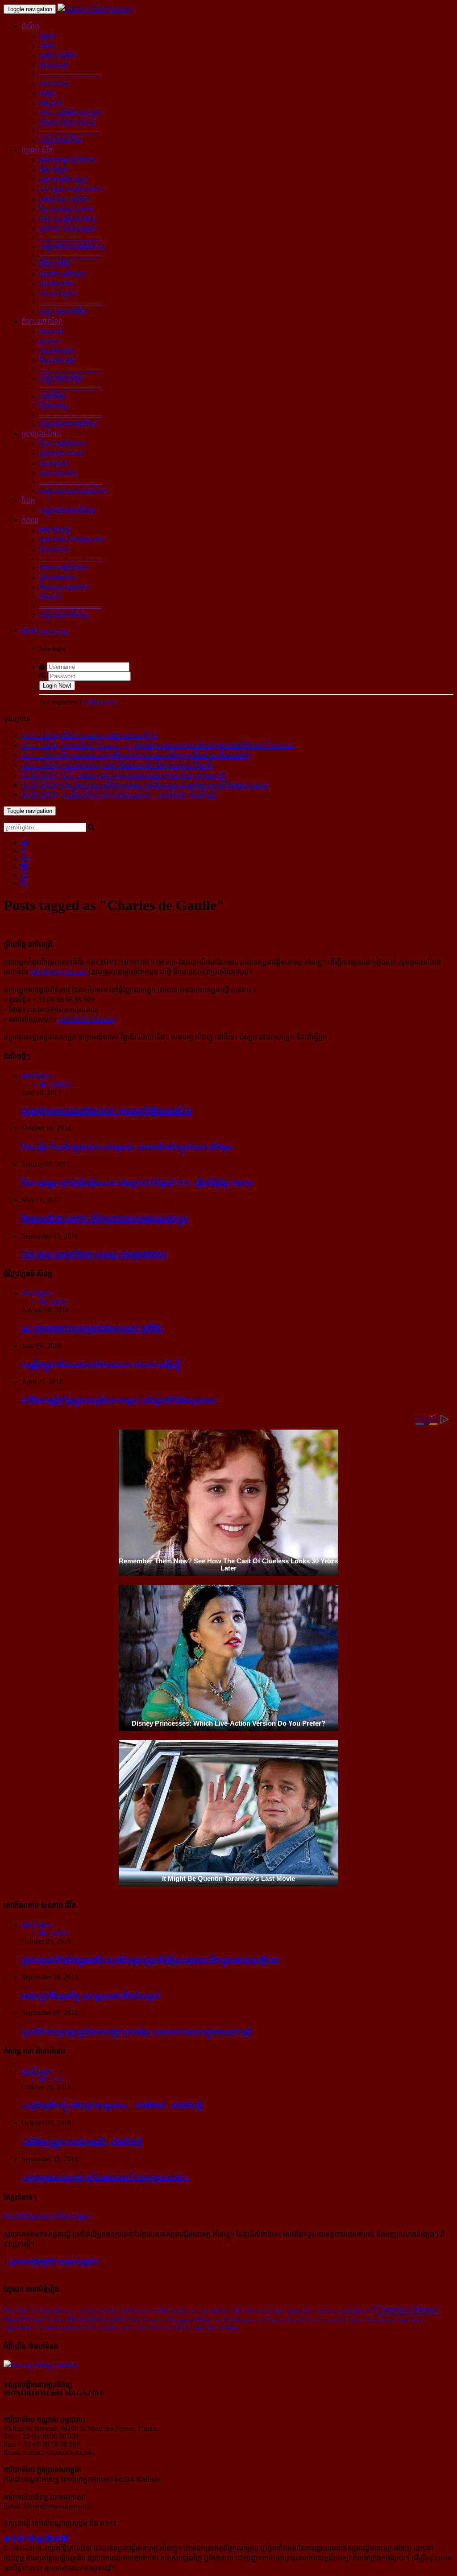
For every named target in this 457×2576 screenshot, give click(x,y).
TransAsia (378, 2319)
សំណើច (50, 597)
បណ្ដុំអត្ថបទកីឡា (61, 378)
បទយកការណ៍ (58, 473)
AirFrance (91, 2310)
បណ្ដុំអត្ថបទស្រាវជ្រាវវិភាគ (74, 491)
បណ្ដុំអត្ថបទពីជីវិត (63, 311)
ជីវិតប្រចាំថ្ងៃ (55, 264)
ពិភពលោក (54, 65)
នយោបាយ (54, 83)
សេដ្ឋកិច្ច (50, 103)
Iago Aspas (287, 2310)
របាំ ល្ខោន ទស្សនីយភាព (71, 189)
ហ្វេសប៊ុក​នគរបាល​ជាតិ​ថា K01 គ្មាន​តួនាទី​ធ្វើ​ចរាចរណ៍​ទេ (107, 1111)
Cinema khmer (406, 2309)
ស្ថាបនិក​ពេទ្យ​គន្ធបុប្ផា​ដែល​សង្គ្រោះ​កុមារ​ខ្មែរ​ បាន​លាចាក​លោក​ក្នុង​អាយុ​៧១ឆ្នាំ (137, 2031)
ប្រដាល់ (49, 341)
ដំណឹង (30, 26)
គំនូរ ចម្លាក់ (54, 170)
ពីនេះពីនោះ (54, 550)
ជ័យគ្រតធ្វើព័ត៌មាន (64, 567)
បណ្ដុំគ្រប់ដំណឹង (60, 140)
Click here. (100, 702)
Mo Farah (351, 2319)
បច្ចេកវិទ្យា (52, 396)
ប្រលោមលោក (58, 577)
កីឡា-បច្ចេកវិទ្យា (42, 321)
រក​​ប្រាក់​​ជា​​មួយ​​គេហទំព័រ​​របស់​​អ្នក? (48, 2216)
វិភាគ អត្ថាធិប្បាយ (62, 443)
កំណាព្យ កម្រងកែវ (63, 587)
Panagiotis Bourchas (196, 2319)
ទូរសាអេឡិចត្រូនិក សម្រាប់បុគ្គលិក (54, 2262)
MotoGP (15, 2319)
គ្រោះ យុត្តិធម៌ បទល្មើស (70, 113)
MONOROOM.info (58, 972)
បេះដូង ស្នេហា (58, 294)
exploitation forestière (31, 2327)
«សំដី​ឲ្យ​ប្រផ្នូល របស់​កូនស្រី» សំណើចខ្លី (82, 2141)
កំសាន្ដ (30, 520)
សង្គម (47, 93)
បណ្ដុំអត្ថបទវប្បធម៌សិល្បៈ (73, 246)
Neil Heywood (148, 2319)
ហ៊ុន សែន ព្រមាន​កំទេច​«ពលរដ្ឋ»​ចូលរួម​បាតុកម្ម (94, 1254)
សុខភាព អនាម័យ (62, 274)
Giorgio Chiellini (211, 2310)
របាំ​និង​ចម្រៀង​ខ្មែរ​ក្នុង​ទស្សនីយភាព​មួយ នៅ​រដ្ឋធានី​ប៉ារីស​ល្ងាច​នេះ (119, 1400)
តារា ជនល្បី (55, 530)
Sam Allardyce (58, 2310)
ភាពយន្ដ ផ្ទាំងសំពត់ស (68, 219)
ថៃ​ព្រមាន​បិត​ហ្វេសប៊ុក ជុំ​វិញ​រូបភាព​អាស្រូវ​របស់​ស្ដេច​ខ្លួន (105, 1218)
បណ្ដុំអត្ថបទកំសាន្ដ (64, 615)
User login (51, 630)
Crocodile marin (112, 2327)
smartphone (357, 2310)
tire (260, 2319)
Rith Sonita (172, 2310)
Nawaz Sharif (284, 2319)
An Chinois (321, 2319)
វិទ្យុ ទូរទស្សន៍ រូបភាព (67, 209)
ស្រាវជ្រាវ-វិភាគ (41, 434)
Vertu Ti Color (47, 2319)
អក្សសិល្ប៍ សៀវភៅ (65, 199)
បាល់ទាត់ (52, 331)
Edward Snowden (130, 2310)
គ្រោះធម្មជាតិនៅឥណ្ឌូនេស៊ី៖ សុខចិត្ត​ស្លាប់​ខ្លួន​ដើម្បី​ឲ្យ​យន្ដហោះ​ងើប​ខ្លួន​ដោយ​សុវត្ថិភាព (150, 1960)
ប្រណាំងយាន (57, 351)
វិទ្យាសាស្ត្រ (53, 406)
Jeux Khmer (154, 2327)
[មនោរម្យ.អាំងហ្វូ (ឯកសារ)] (95, 9)
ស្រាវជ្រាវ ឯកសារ (62, 453)
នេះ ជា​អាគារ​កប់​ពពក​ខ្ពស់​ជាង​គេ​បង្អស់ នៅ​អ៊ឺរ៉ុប (92, 1328)
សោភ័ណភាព (57, 284)
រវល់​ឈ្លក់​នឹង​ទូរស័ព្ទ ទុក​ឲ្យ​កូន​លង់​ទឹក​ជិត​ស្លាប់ (91, 1996)
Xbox (213, 2327)
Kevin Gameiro (322, 2310)
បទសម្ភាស (54, 463)
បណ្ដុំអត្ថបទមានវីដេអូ (67, 510)
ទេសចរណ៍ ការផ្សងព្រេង (71, 540)
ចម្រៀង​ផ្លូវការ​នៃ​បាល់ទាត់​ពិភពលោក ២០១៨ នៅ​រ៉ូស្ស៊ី (101, 1364)
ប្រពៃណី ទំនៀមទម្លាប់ (68, 229)
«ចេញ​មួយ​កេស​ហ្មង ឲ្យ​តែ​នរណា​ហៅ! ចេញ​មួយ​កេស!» (106, 2177)
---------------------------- (71, 74)
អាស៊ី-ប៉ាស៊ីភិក (58, 56)
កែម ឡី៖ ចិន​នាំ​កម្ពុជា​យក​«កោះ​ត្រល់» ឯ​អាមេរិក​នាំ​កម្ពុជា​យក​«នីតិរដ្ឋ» (128, 1147)
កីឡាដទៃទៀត (58, 361)
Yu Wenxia (238, 2319)
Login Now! (57, 686)
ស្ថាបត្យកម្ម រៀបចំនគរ (68, 160)
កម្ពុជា (47, 36)
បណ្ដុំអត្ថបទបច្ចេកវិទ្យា (68, 424)
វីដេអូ (28, 501)
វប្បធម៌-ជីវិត (37, 150)
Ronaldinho (409, 2319)
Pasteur (231, 2327)
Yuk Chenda (21, 2310)
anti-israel (74, 2327)
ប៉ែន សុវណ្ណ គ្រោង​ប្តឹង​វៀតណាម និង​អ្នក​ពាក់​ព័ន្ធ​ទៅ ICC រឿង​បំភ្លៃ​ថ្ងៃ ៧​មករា (137, 1182)
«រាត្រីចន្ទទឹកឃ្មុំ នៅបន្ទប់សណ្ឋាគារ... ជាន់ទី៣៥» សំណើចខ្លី (112, 2105)
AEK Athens (188, 2327)
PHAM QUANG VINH (97, 2319)
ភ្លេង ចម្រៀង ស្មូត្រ (63, 179)
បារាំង (47, 46)
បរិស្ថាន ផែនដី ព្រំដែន (68, 122)
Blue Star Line (253, 2310)
